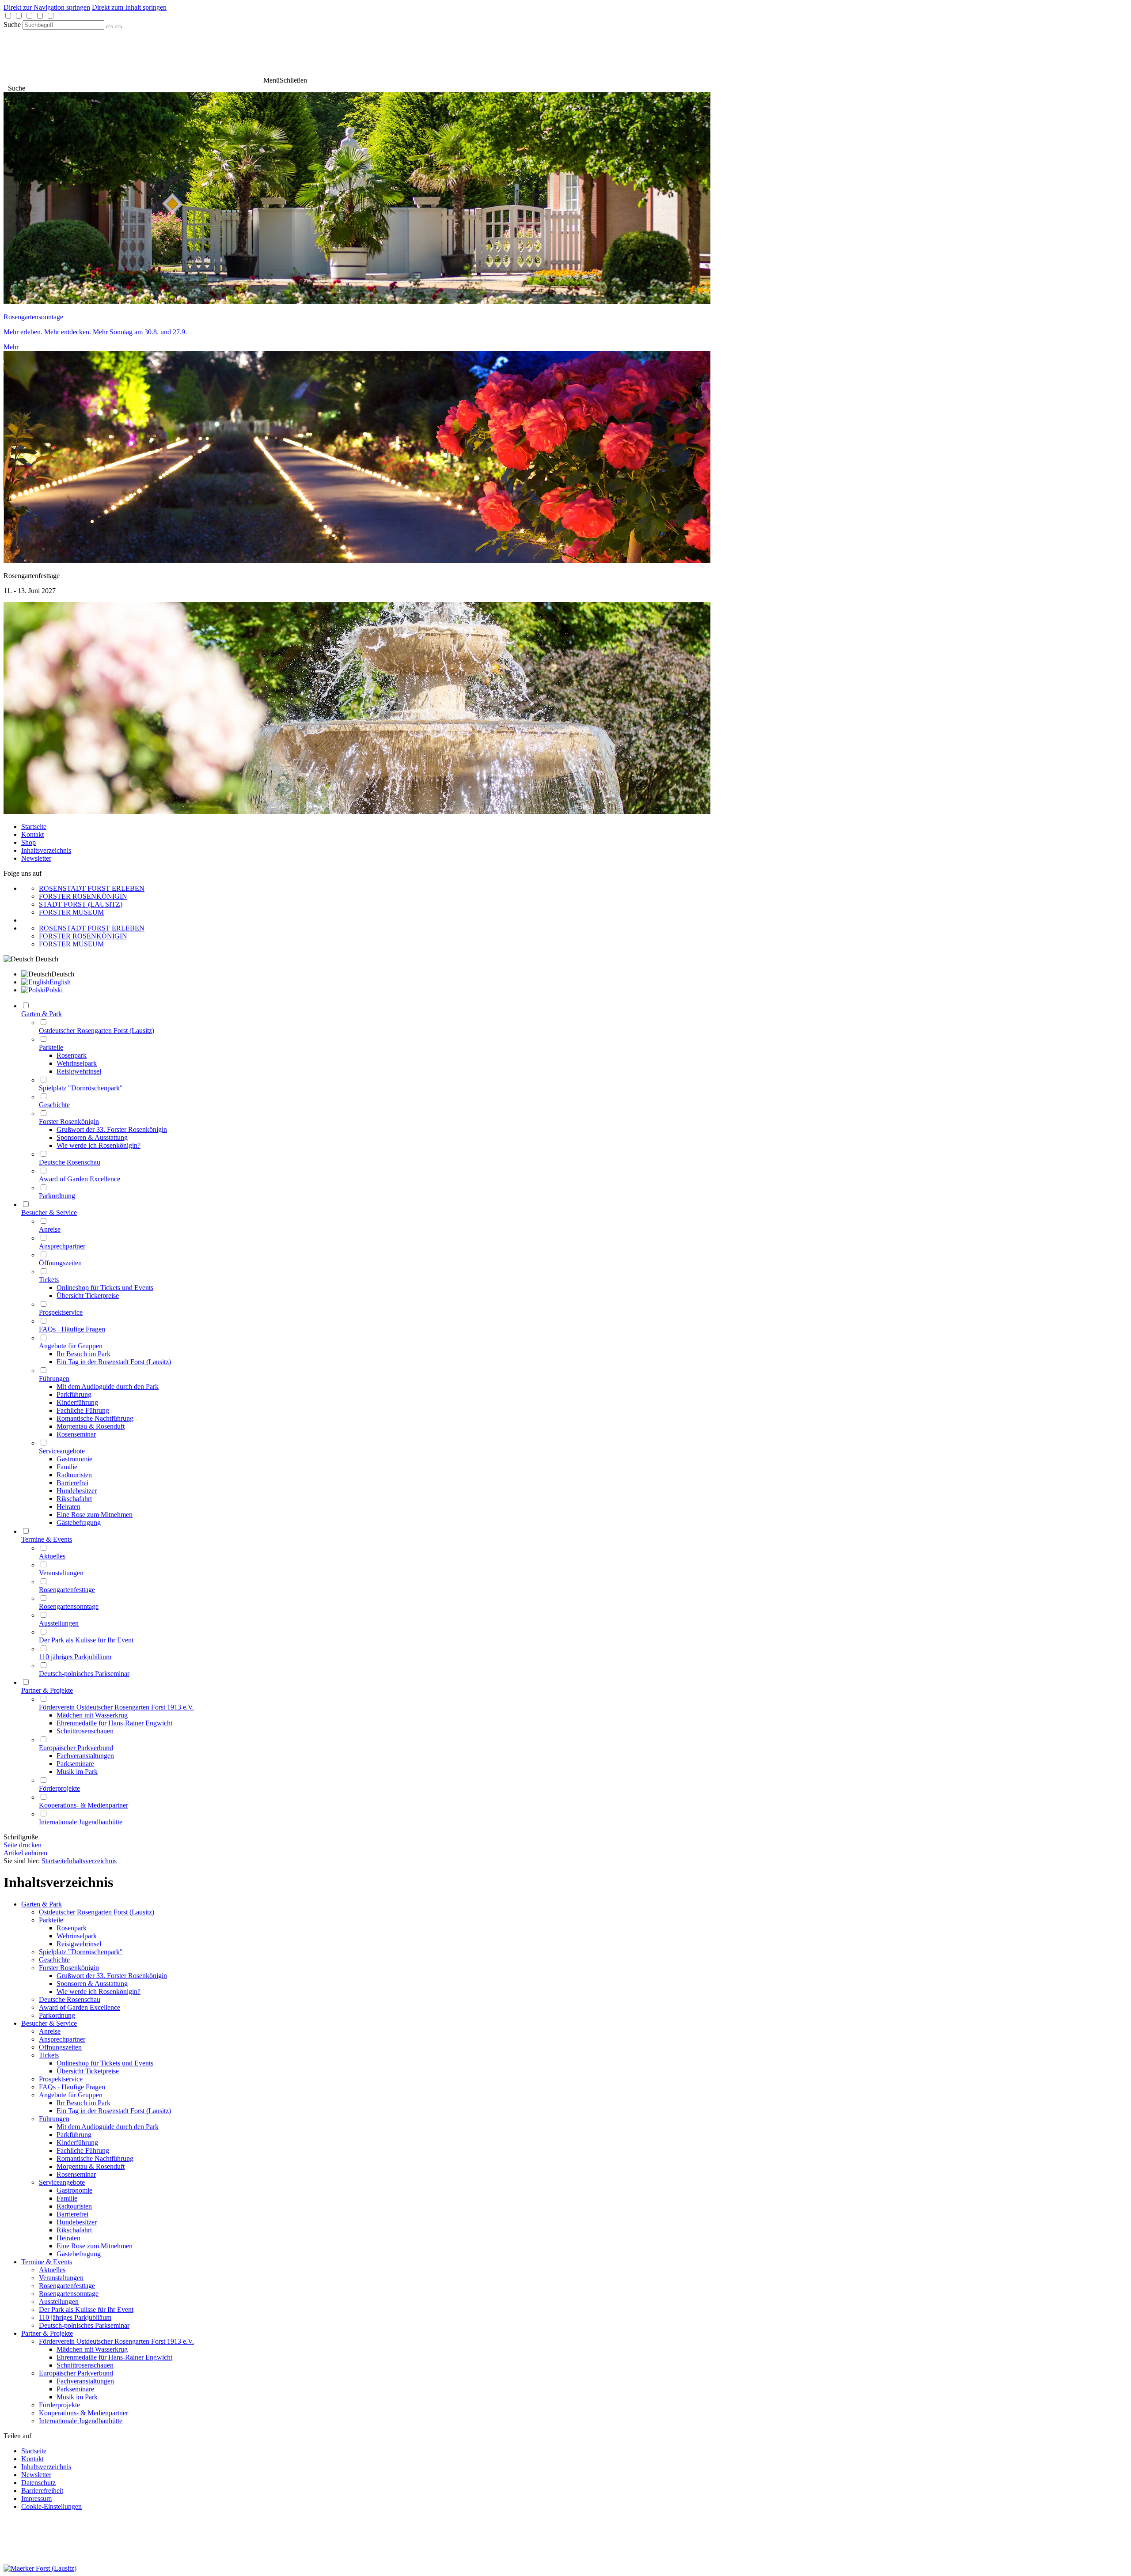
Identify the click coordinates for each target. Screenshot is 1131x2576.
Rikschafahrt (74, 2230)
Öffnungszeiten (60, 2047)
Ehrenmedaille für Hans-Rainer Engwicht (114, 2357)
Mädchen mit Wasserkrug (92, 2349)
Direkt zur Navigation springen (47, 7)
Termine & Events (47, 2262)
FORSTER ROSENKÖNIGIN (83, 896)
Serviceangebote (62, 2182)
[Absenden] (110, 27)
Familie (67, 2198)
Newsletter (36, 858)
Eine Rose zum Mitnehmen (95, 2246)
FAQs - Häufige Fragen (72, 2087)
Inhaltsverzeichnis (46, 850)
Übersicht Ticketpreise (88, 2071)
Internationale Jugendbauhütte (81, 2421)
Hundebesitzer (77, 2222)
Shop (28, 842)
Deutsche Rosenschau (70, 1999)
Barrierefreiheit (42, 2491)
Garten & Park (42, 1904)
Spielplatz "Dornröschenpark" (81, 1952)
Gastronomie (74, 2190)
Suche (12, 25)
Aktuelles (52, 2270)
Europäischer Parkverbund (76, 2373)
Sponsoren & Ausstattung (92, 1984)
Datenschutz (38, 2483)
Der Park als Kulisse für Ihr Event (86, 2309)
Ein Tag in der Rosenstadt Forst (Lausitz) (114, 2111)
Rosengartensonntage (69, 2294)
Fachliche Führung (83, 2150)
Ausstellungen (59, 2302)
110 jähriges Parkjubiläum (75, 2317)
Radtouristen (74, 2206)
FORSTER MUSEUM (71, 912)
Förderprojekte (59, 2405)
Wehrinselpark (77, 1936)
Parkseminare (75, 2389)
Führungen (54, 2119)
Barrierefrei (72, 2214)
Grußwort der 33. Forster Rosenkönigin (112, 1976)
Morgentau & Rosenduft (91, 2166)
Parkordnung (57, 2015)
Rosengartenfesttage (67, 2286)
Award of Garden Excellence (80, 2007)
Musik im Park (77, 2397)
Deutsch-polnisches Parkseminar (84, 2325)
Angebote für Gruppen (71, 2095)
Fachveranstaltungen (85, 2381)
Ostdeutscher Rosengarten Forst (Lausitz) (97, 1912)
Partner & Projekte (47, 2333)
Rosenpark (72, 1928)
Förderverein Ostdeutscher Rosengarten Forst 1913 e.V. (116, 2341)
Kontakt (32, 834)
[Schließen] (118, 27)
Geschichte (54, 1960)
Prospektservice (61, 2079)
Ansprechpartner (62, 2039)
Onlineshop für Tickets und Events (105, 2063)
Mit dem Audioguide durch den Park (108, 2127)
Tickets (49, 2055)
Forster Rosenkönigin (69, 1968)
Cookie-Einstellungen (51, 2506)
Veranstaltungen (61, 2278)
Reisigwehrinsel (79, 1944)
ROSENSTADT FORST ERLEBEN (92, 888)
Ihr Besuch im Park (83, 2103)
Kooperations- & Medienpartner (83, 2413)
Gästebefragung (79, 2254)
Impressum (36, 2498)
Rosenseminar (76, 2174)
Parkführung (74, 2135)
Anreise (50, 2031)
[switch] (8, 16)
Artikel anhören (25, 1853)
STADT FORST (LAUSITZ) (81, 904)
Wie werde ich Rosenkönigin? (99, 1992)
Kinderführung (77, 2143)
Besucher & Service (49, 2023)
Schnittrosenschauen (85, 2365)
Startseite (34, 827)
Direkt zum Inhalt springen (129, 7)
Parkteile (51, 1920)
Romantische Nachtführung (95, 2158)
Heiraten (68, 2238)
